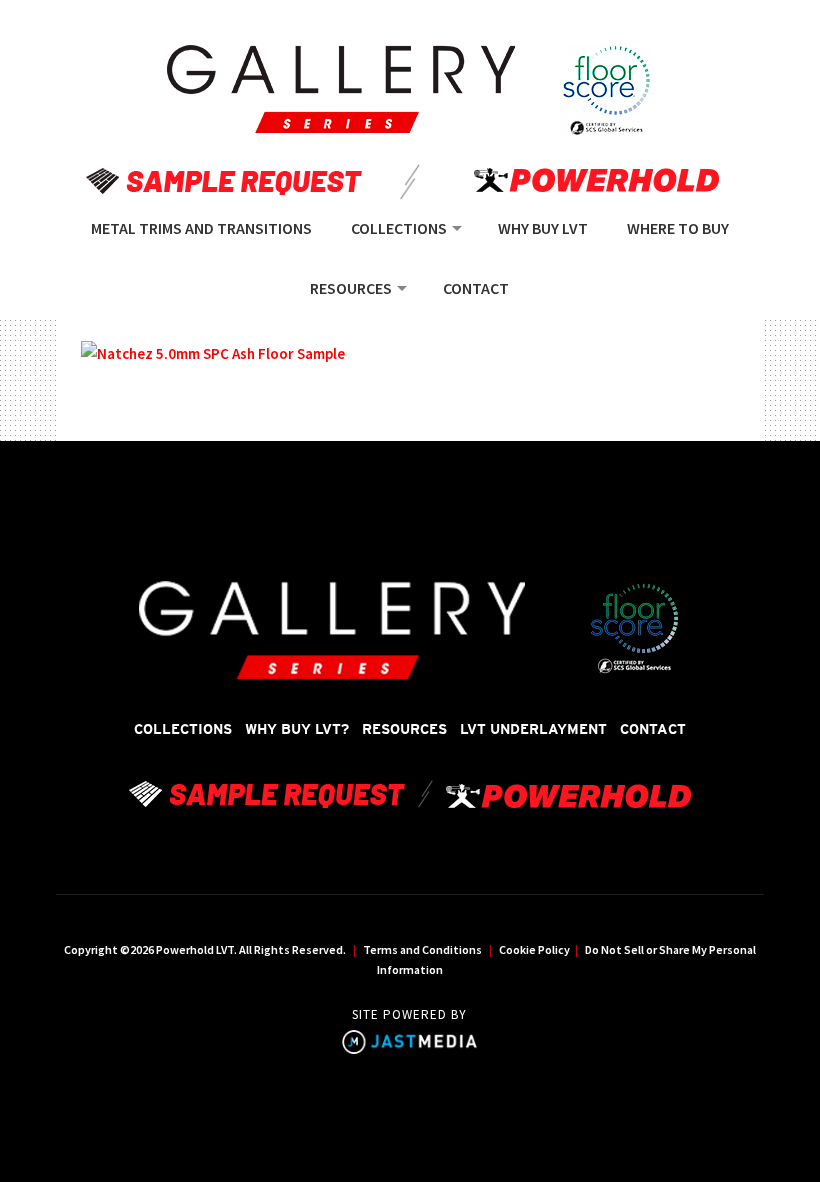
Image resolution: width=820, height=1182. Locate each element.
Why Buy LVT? (297, 729)
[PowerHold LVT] (341, 89)
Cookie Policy (534, 949)
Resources (404, 729)
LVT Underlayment (533, 729)
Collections (183, 729)
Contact (653, 729)
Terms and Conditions (422, 949)
